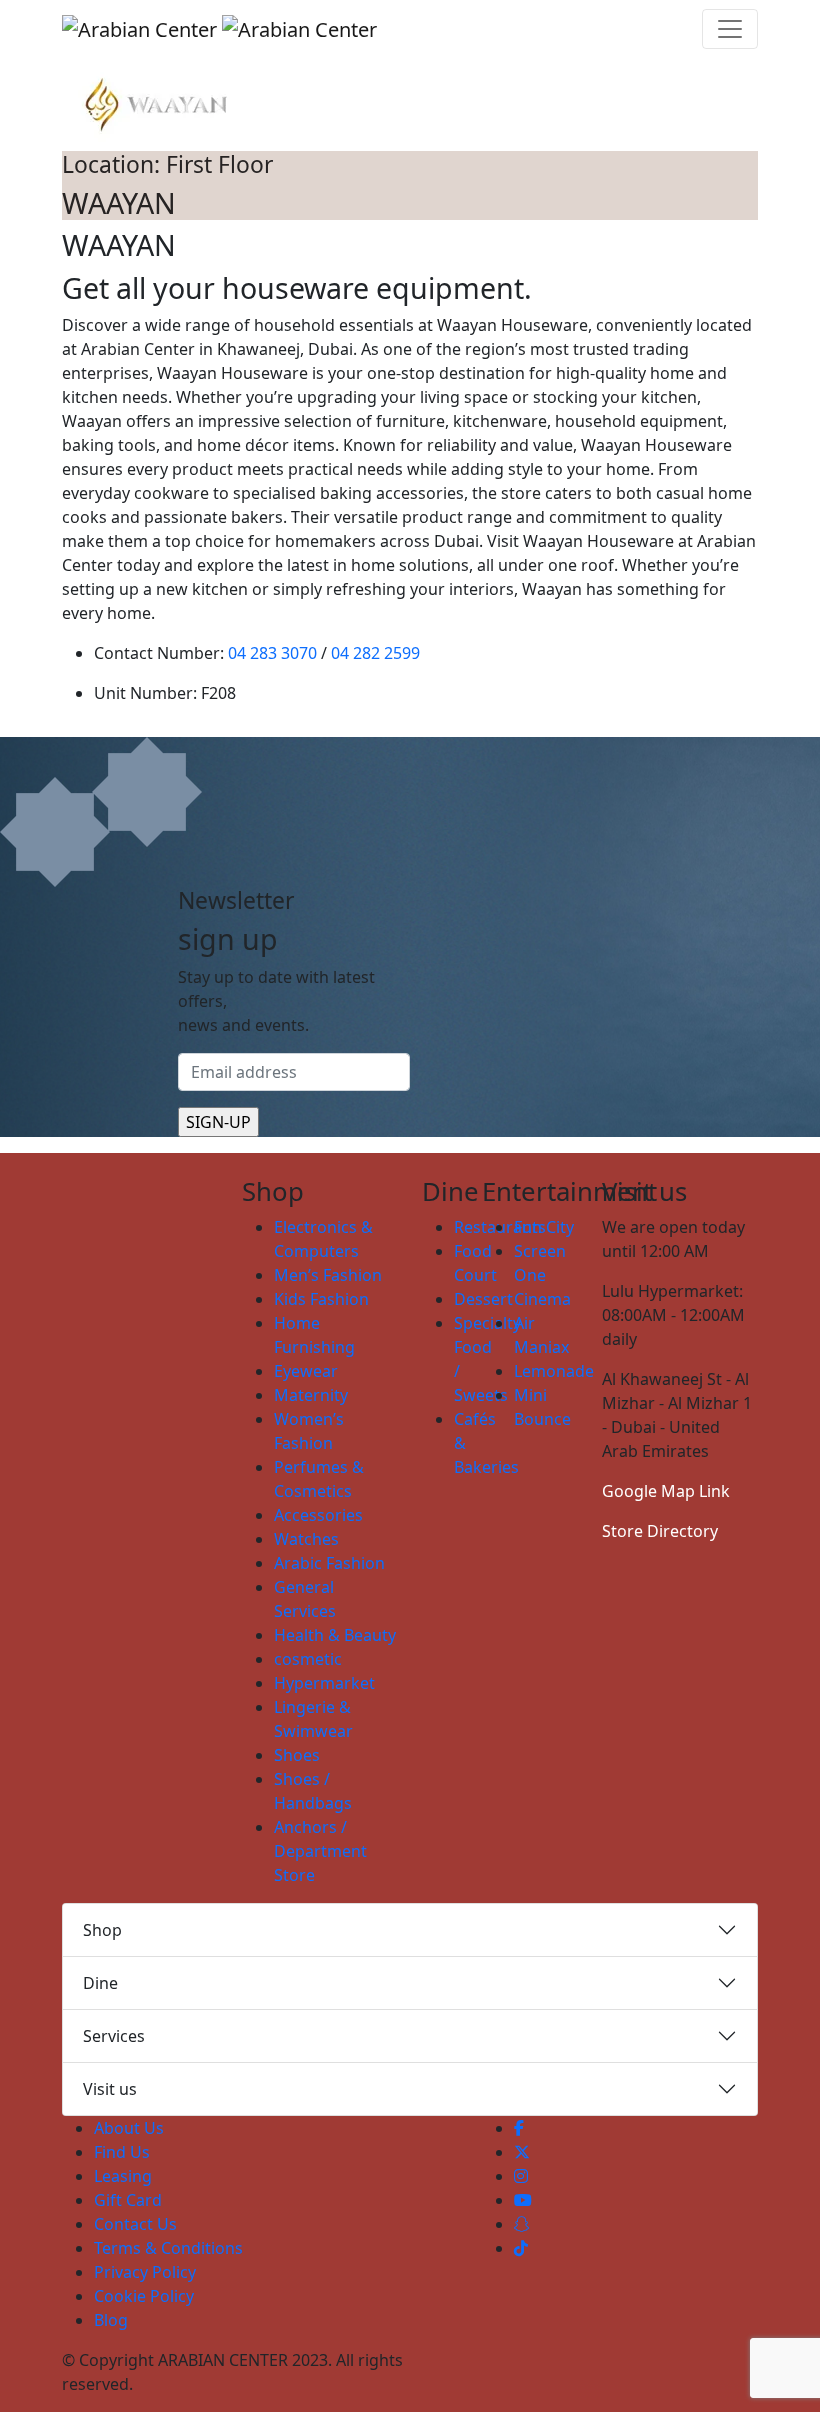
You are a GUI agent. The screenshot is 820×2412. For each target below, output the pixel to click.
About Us (129, 2128)
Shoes (297, 1755)
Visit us (110, 2089)
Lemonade (554, 1371)
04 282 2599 (375, 653)
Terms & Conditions (168, 2248)
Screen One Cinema (542, 1275)
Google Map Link (666, 1491)
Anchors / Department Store (320, 1851)
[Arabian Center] (219, 29)
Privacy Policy (145, 2272)
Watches (306, 1539)
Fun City (544, 1227)
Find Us (122, 2152)
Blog (111, 2320)
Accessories (318, 1515)
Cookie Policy (144, 2296)
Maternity (311, 1395)
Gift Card (128, 2200)
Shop (102, 1930)
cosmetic (308, 1659)
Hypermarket (324, 1683)
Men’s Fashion (328, 1275)
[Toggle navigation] (730, 29)
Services (114, 2036)
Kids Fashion (321, 1299)
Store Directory (660, 1531)
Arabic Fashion (329, 1563)
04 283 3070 (272, 653)
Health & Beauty (335, 1635)
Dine (100, 1983)
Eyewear (306, 1371)
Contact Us (135, 2224)
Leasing (123, 2176)
